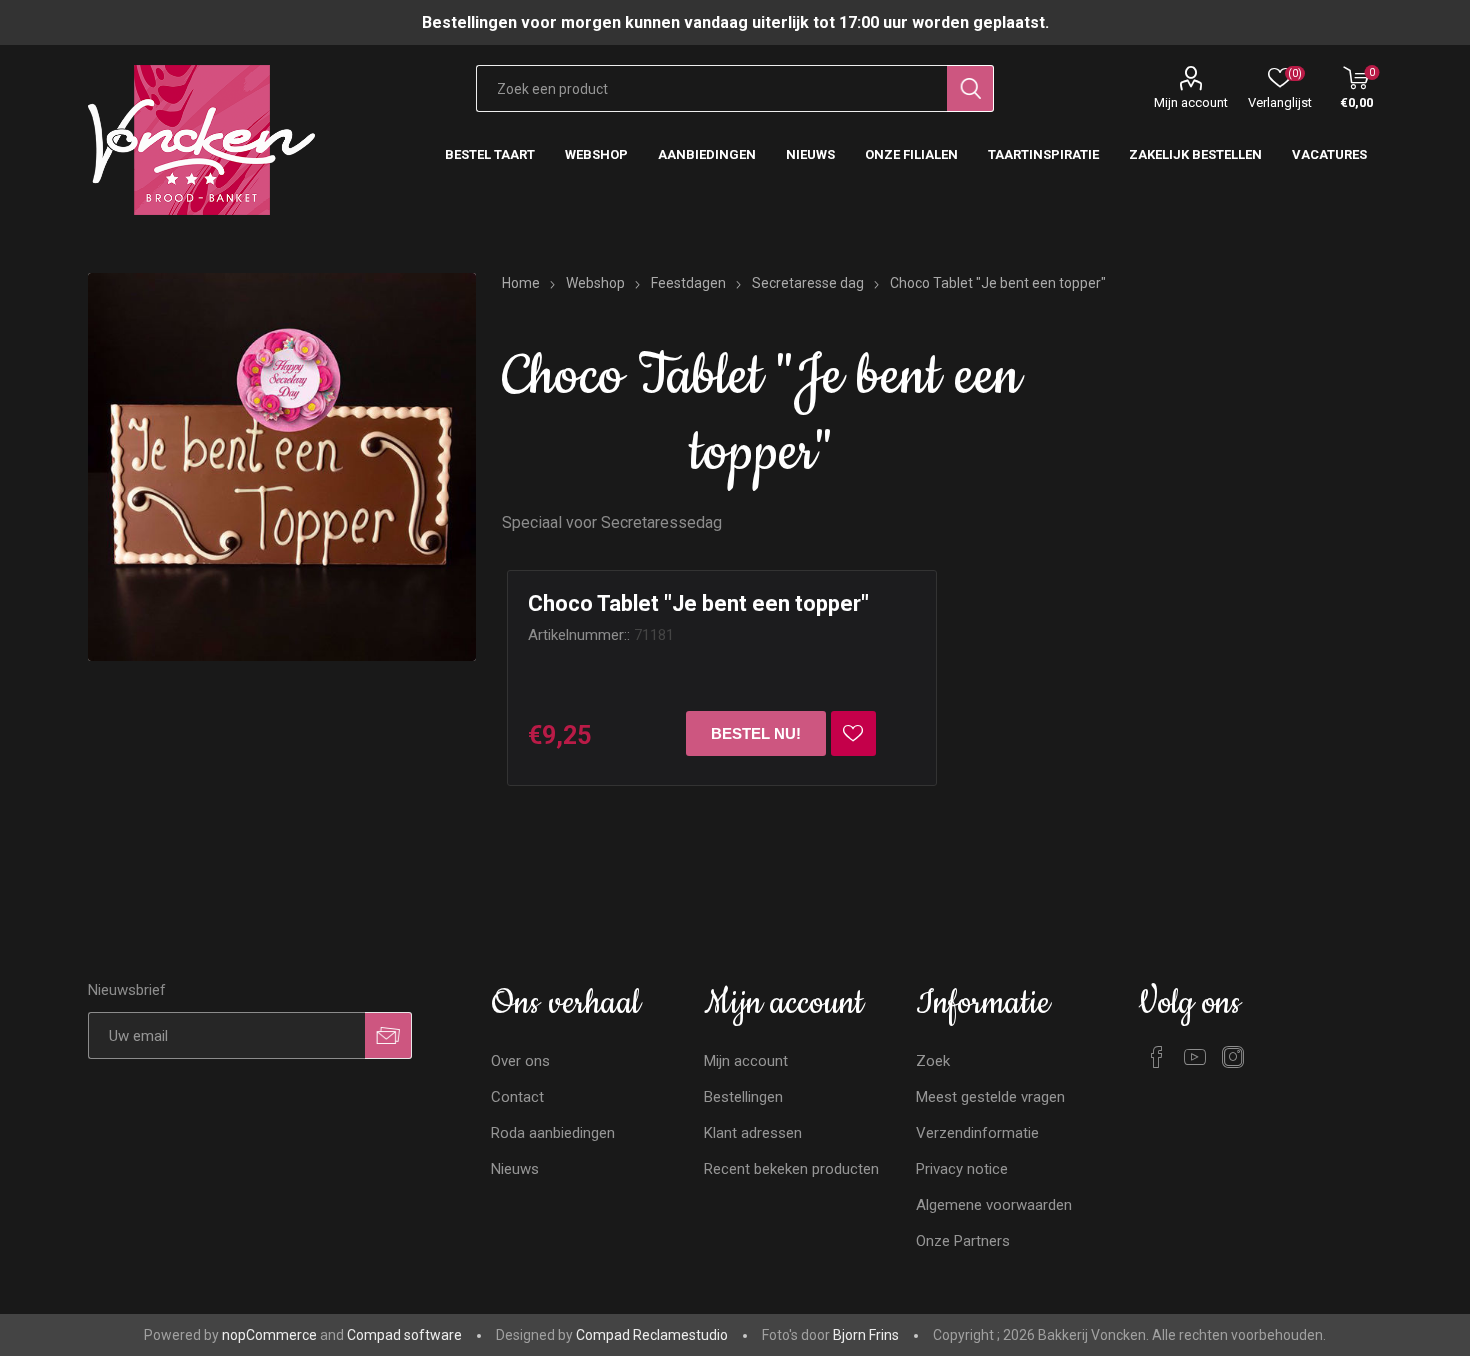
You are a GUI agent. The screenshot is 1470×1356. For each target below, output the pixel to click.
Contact (517, 1097)
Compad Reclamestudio (652, 1335)
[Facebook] (1157, 1057)
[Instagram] (1233, 1057)
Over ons (520, 1061)
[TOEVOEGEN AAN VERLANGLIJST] (853, 733)
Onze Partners (963, 1241)
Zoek (933, 1061)
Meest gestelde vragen (990, 1097)
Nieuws (515, 1169)
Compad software (404, 1335)
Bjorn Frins (866, 1335)
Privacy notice (962, 1169)
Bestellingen (743, 1097)
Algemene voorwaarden (994, 1205)
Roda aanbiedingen (553, 1133)
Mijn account (1191, 102)
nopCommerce (269, 1335)
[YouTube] (1195, 1057)
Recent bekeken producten (791, 1169)
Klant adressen (753, 1133)
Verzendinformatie (977, 1133)
